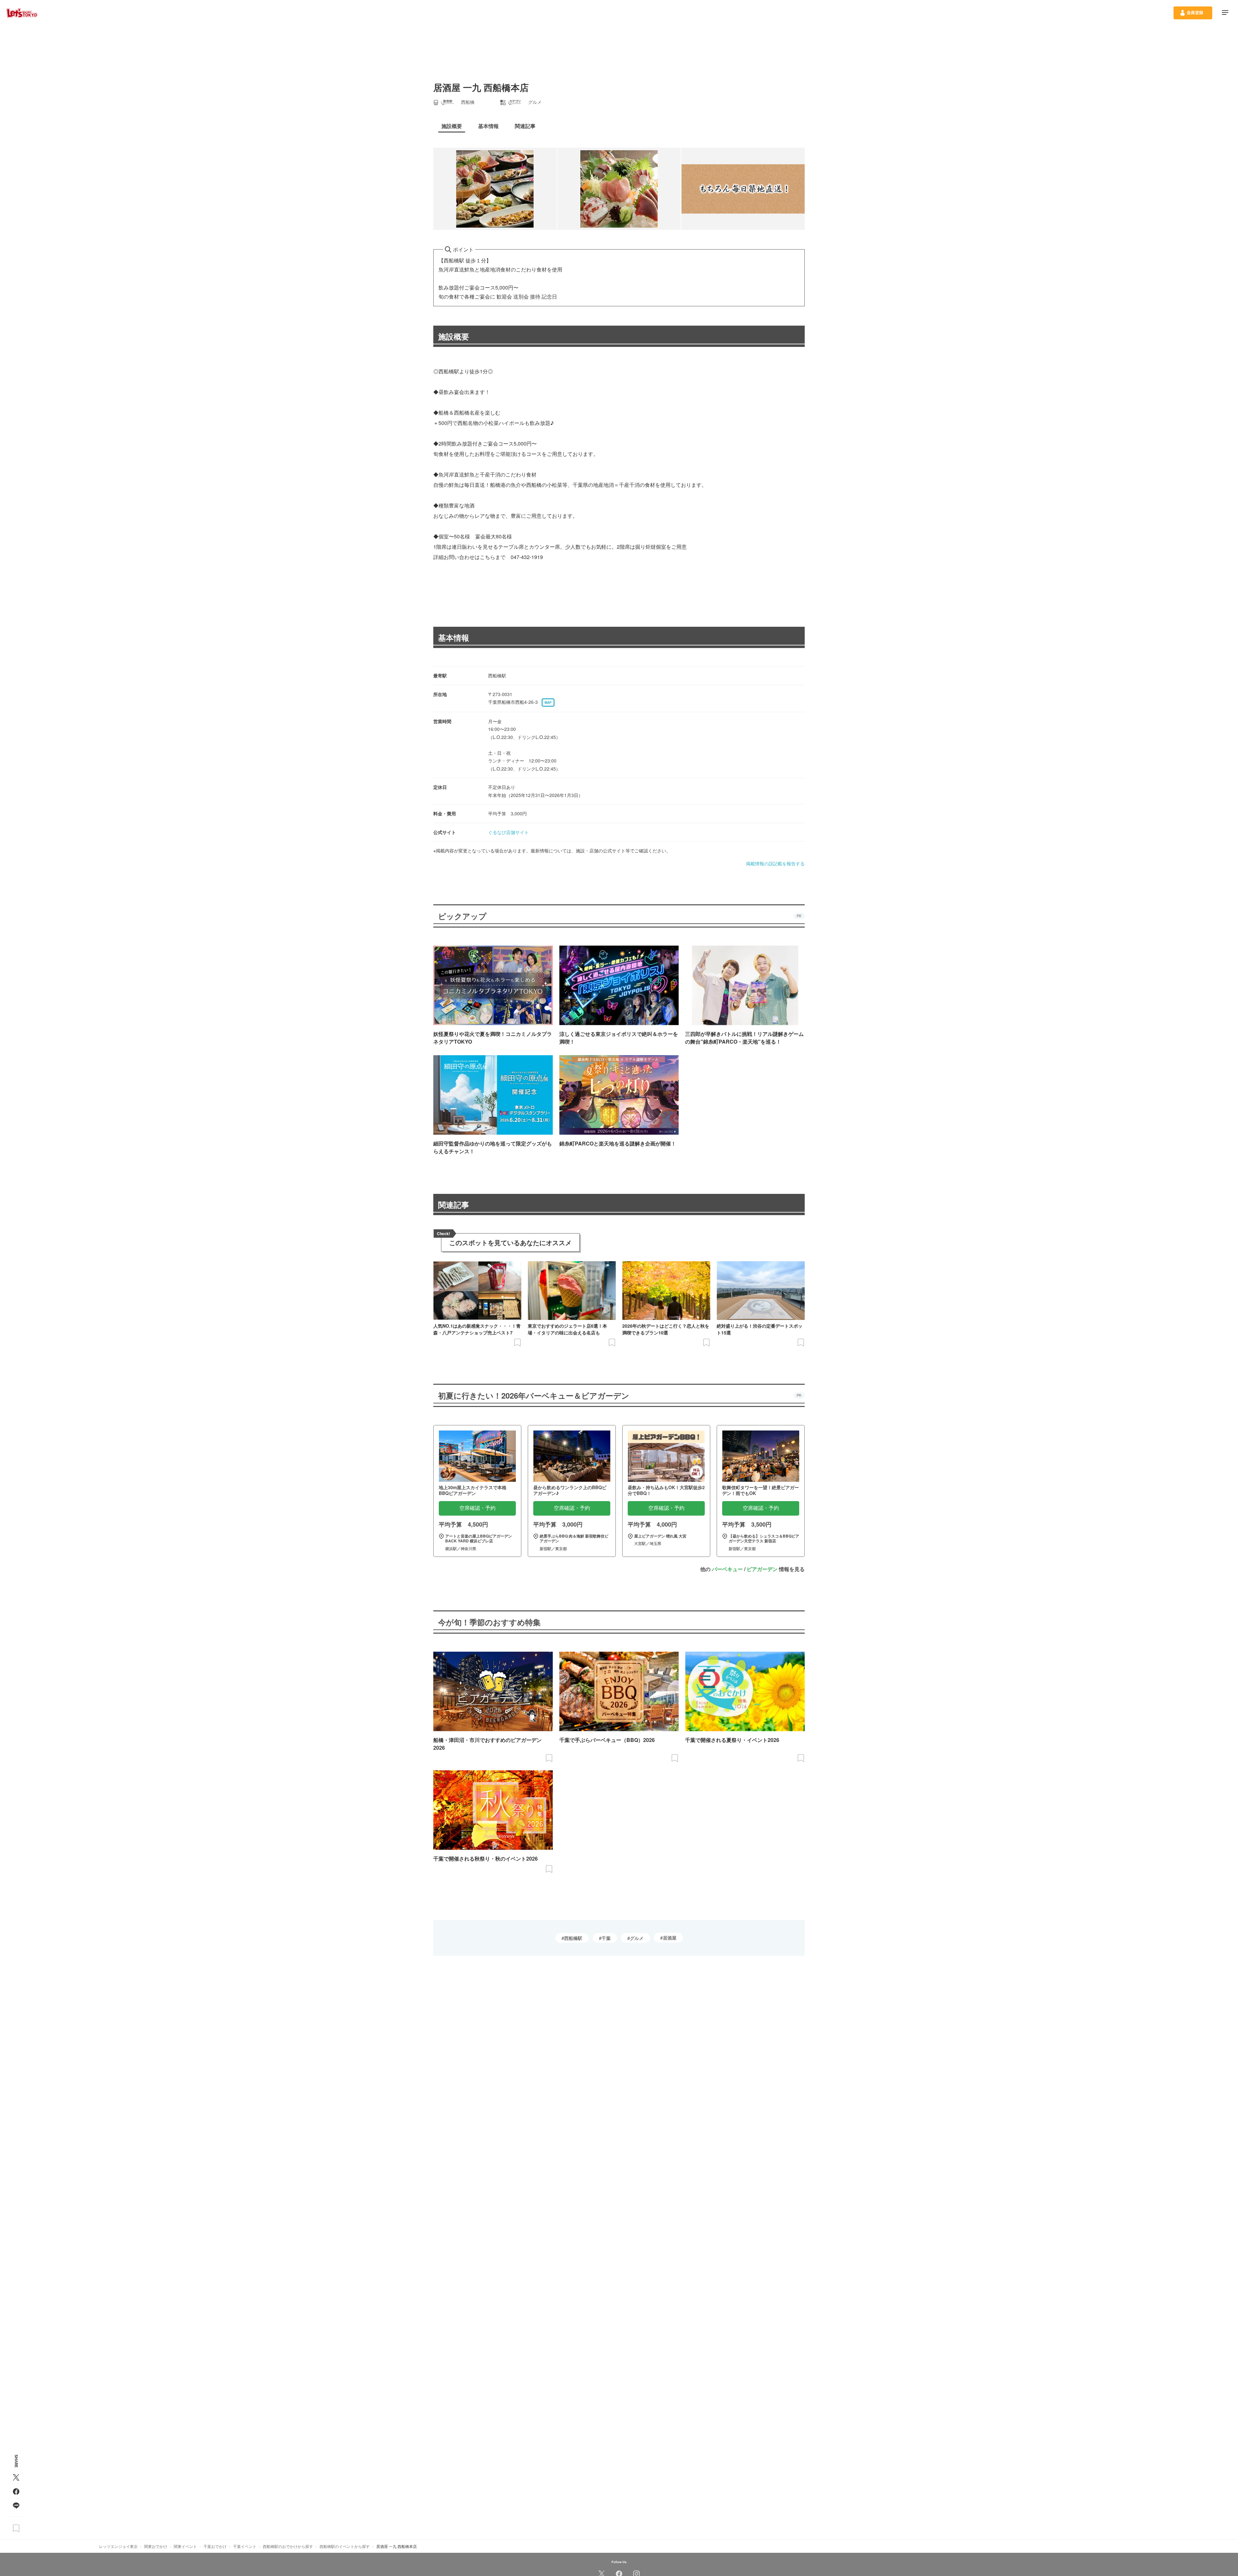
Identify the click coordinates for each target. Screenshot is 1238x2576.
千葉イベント (245, 2546)
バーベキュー (727, 1569)
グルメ (637, 1938)
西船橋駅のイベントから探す (345, 2546)
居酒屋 (670, 1938)
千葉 (606, 1938)
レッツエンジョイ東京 (118, 2546)
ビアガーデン (762, 1569)
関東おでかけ (156, 2546)
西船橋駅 (573, 1938)
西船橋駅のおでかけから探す (288, 2546)
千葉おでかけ (215, 2546)
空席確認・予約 (477, 1508)
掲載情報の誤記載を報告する (775, 863)
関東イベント (185, 2546)
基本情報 (454, 637)
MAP (548, 703)
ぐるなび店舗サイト (508, 832)
